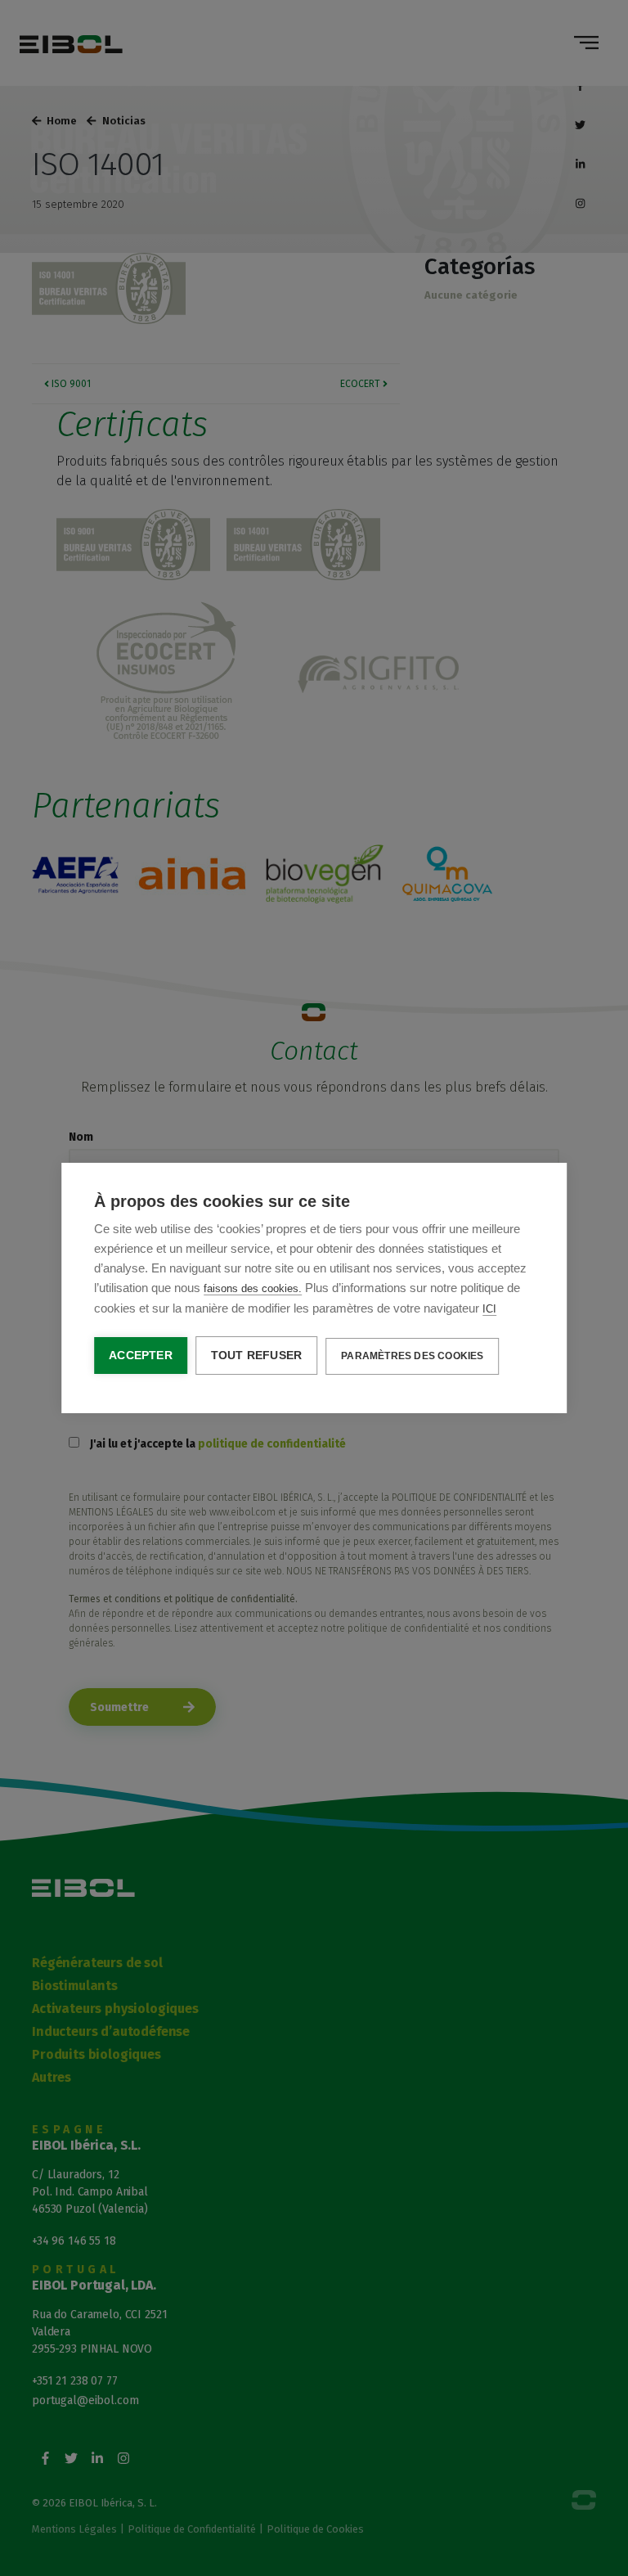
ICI (489, 1309)
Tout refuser (256, 1356)
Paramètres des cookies (412, 1356)
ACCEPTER (141, 1356)
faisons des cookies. (253, 1288)
